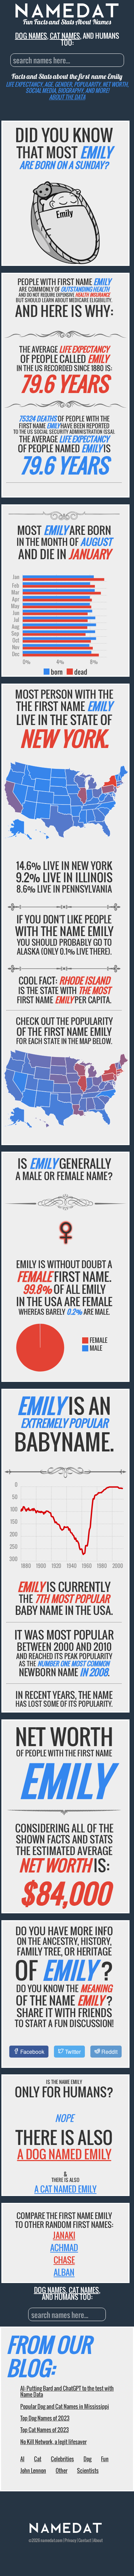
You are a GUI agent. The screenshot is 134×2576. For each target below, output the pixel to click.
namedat (48, 2540)
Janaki (64, 2235)
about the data (67, 97)
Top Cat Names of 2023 (44, 2430)
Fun (105, 2459)
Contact (85, 2540)
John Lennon (33, 2470)
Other (62, 2470)
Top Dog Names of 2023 (45, 2418)
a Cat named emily (65, 2189)
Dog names (31, 36)
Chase (64, 2260)
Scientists (88, 2470)
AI (22, 2459)
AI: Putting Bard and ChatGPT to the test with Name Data (67, 2391)
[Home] (66, 2531)
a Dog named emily (64, 2154)
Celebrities (62, 2459)
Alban (64, 2272)
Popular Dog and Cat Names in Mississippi (65, 2406)
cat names (65, 36)
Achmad (64, 2247)
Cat (38, 2459)
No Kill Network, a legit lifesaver (53, 2442)
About (98, 2540)
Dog (87, 2459)
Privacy (70, 2540)
